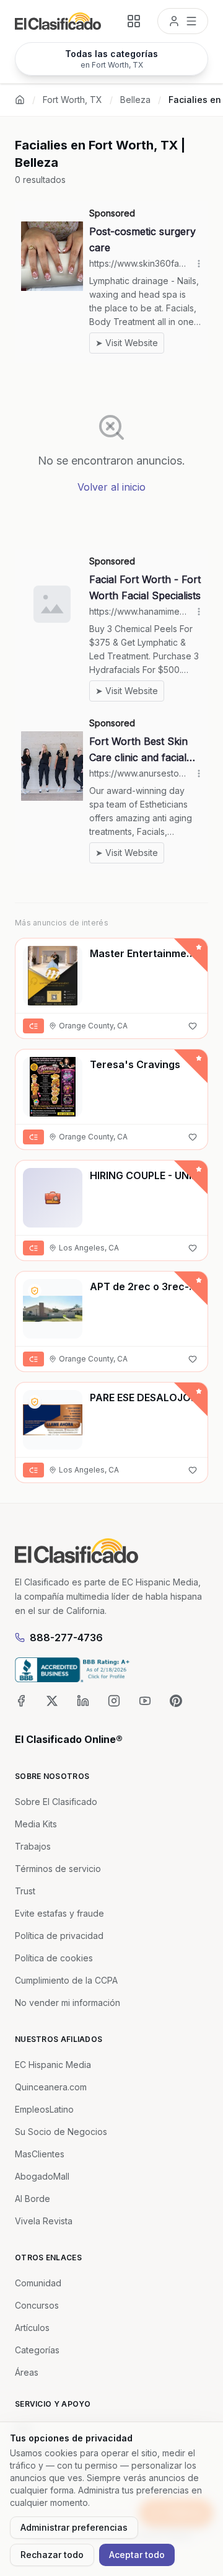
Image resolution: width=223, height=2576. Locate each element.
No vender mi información (68, 2003)
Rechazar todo (52, 2555)
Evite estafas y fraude (59, 1913)
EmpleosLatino (44, 2109)
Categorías (37, 2350)
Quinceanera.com (51, 2087)
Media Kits (36, 1824)
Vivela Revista (44, 2221)
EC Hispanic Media (53, 2065)
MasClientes (40, 2154)
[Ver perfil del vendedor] (35, 1291)
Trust (25, 1891)
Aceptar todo (137, 2555)
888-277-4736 (66, 1638)
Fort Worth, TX (72, 100)
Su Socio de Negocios (61, 2132)
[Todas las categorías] (134, 21)
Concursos (37, 2305)
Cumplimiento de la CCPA (66, 1980)
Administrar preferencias (74, 2527)
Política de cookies (54, 1958)
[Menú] (183, 21)
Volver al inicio (111, 487)
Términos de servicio (58, 1869)
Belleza (135, 100)
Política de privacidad (59, 1936)
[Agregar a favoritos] (193, 1026)
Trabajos (33, 1846)
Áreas (27, 2372)
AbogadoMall (42, 2176)
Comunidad (38, 2283)
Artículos (32, 2328)
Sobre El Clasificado (56, 1802)
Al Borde (33, 2199)
